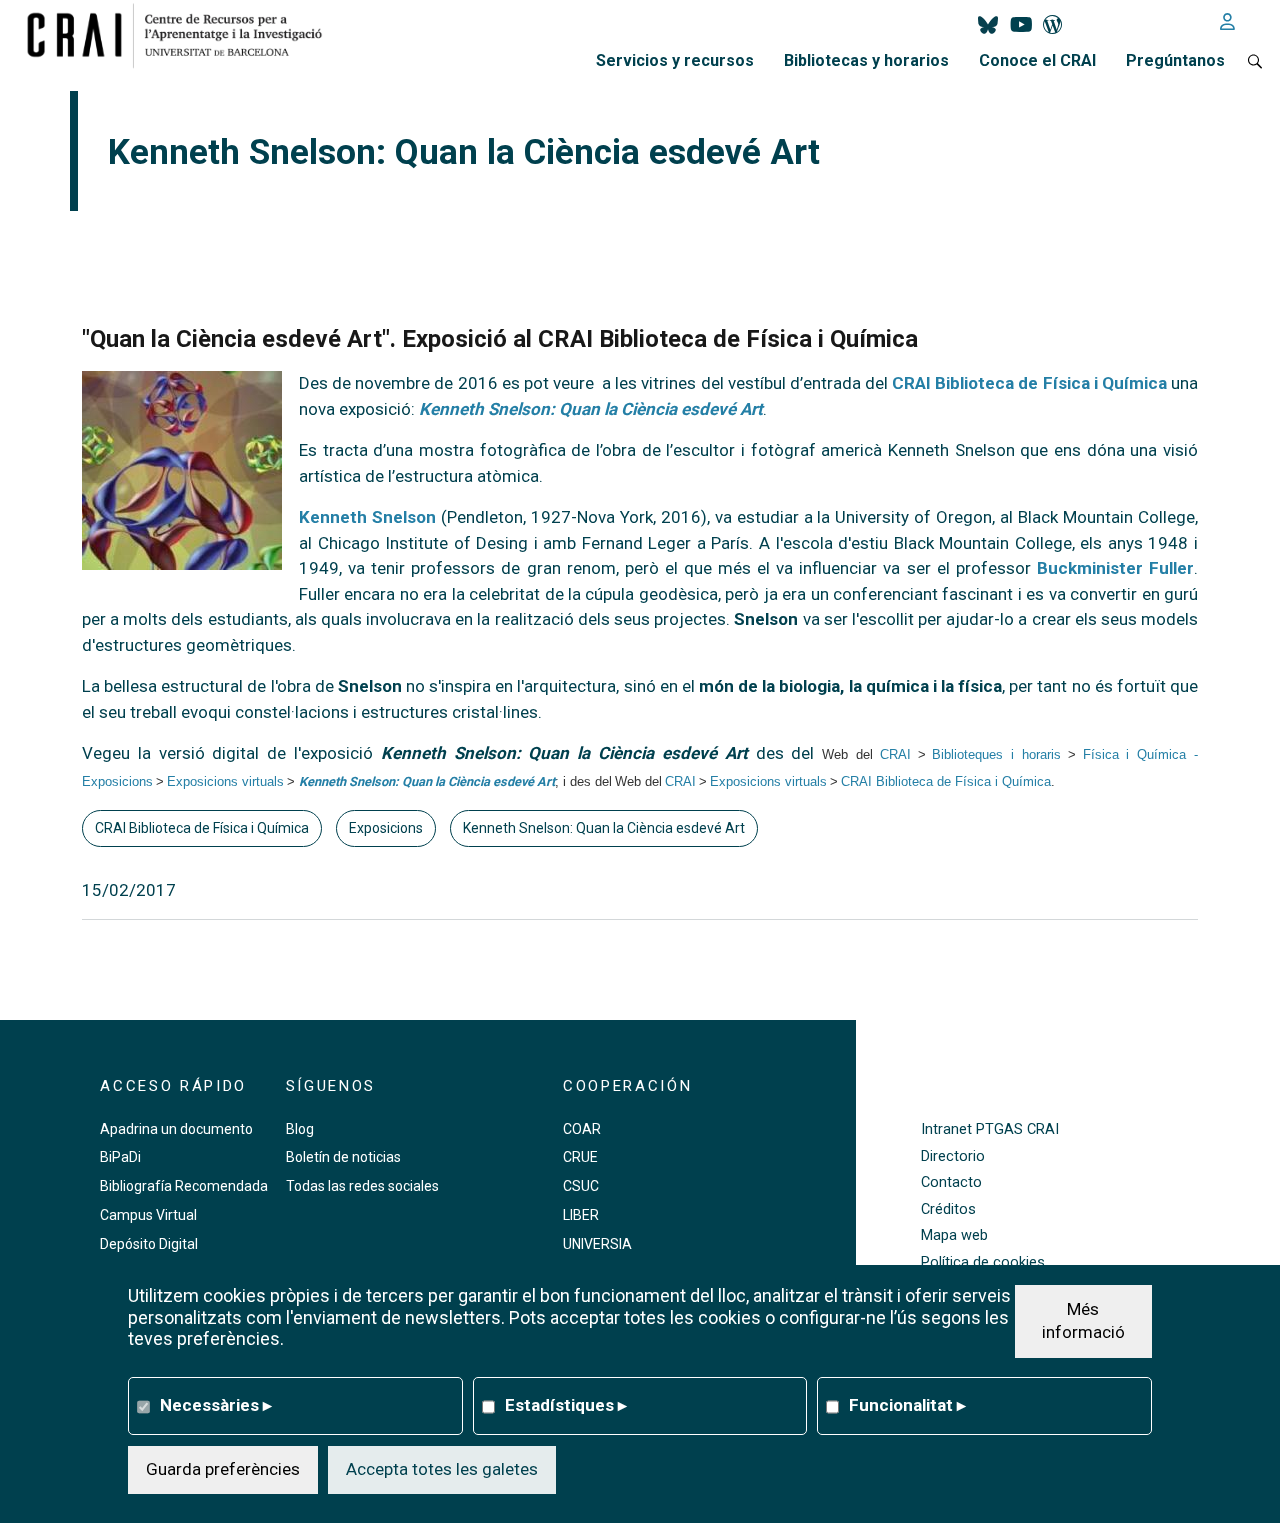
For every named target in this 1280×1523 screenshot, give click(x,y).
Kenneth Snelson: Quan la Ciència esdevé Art (591, 409)
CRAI (895, 754)
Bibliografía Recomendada (184, 1186)
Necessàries (216, 1405)
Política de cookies (983, 1262)
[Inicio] (182, 35)
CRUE (580, 1157)
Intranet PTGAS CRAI (990, 1129)
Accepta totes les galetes (442, 1468)
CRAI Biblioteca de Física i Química (1029, 383)
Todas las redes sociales (362, 1186)
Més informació (1083, 1320)
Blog (300, 1129)
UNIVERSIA (597, 1244)
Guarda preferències (223, 1468)
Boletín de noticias (343, 1157)
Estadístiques (566, 1405)
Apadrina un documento (176, 1129)
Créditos (948, 1209)
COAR (582, 1129)
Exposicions (386, 828)
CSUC (581, 1186)
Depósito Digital (149, 1244)
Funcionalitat (907, 1405)
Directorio (953, 1156)
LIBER (581, 1215)
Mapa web (954, 1235)
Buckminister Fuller (1115, 568)
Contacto (951, 1182)
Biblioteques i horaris (996, 754)
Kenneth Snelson (367, 517)
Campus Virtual (148, 1215)
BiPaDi (120, 1157)
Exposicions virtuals (225, 781)
